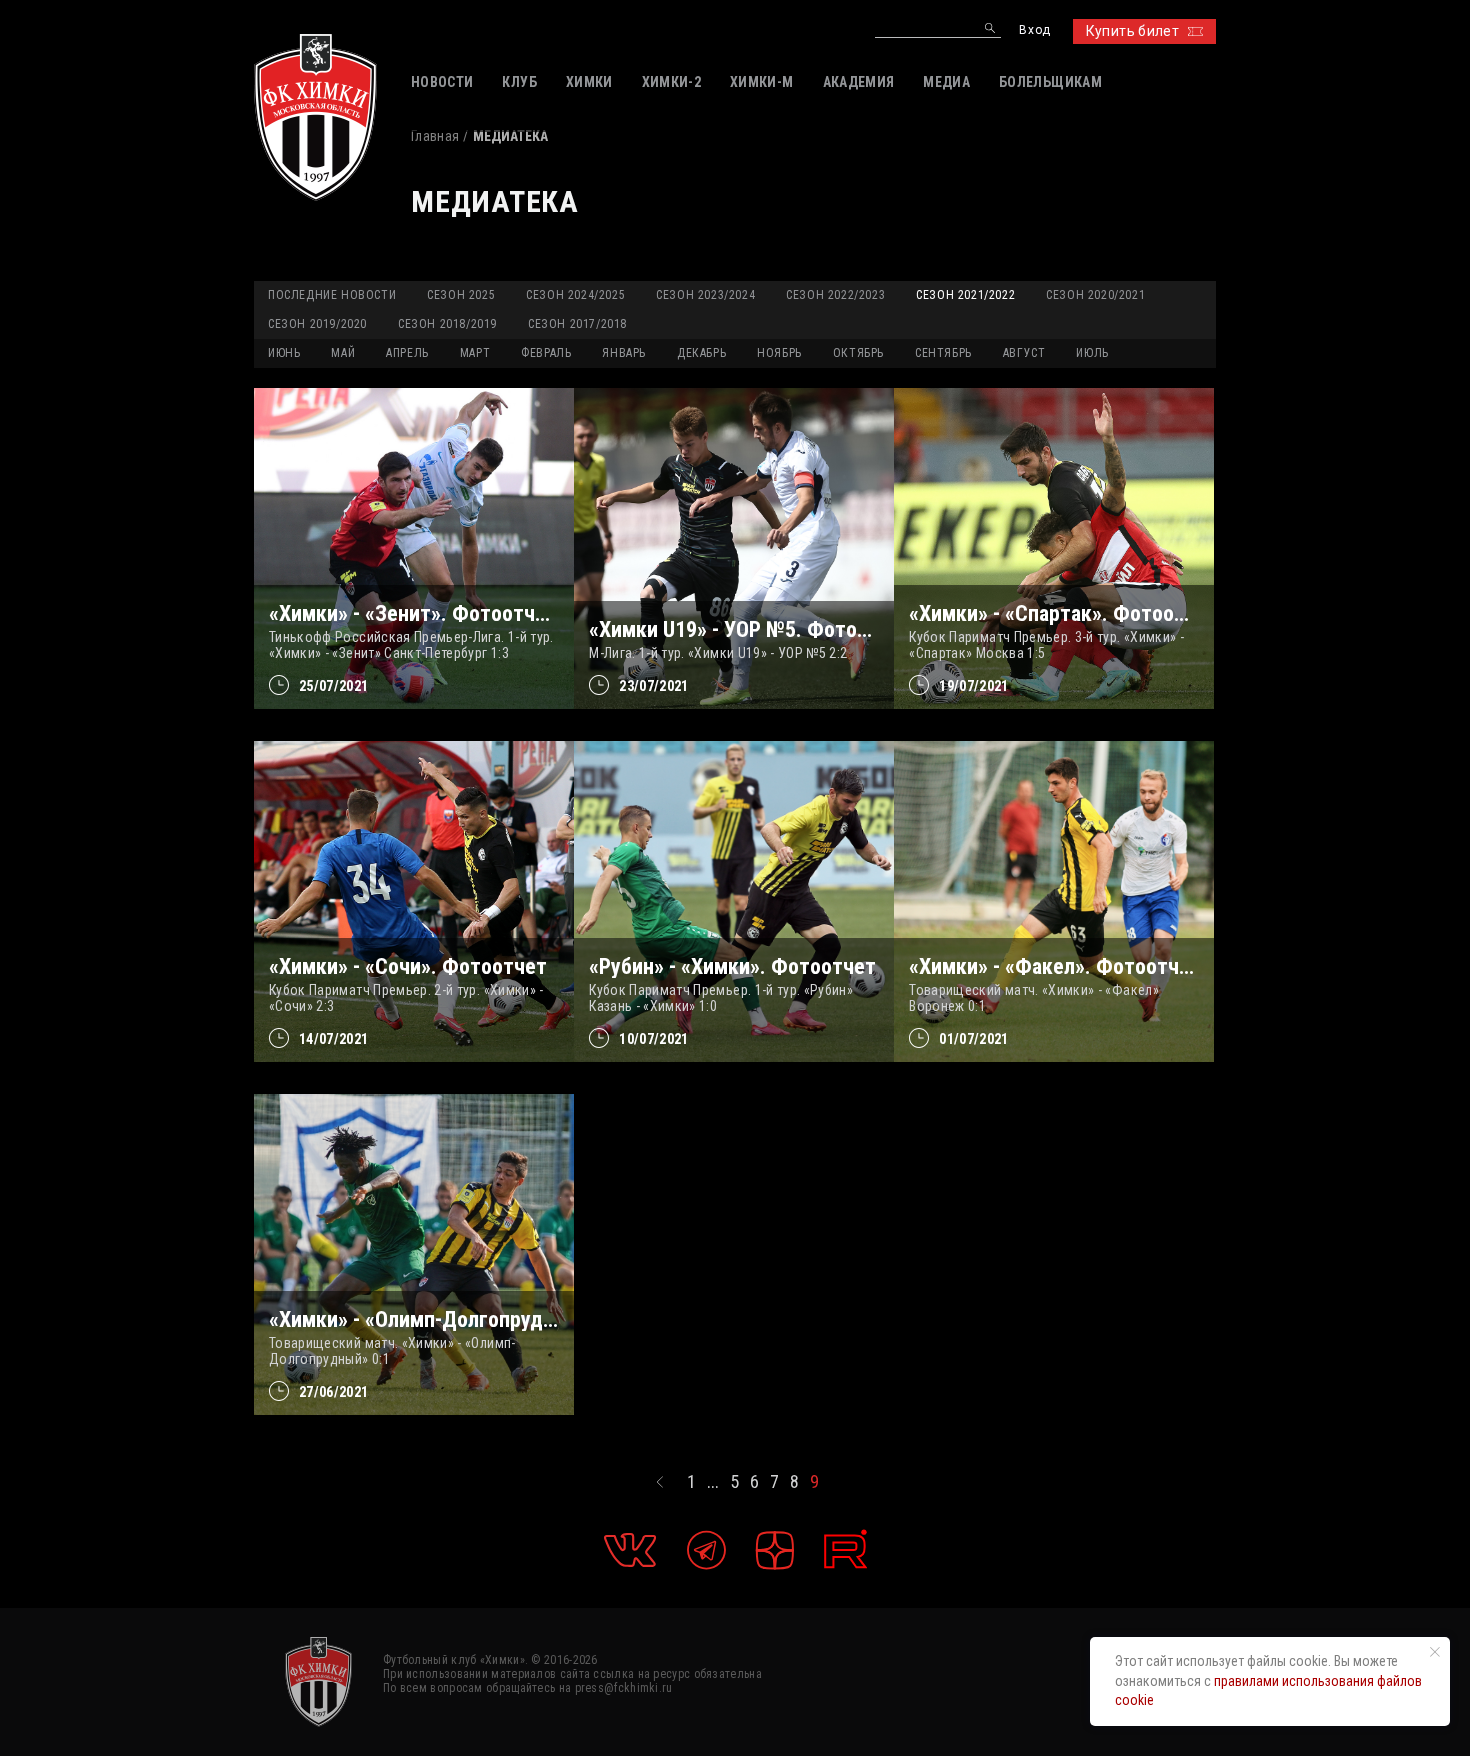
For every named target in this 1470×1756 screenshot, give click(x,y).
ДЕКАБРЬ (701, 353)
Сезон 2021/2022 (965, 295)
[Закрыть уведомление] (1435, 1652)
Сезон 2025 (461, 295)
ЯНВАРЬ (624, 353)
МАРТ (475, 353)
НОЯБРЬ (779, 353)
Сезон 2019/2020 (317, 324)
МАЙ (343, 353)
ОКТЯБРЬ (858, 353)
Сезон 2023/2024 (705, 295)
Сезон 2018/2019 (447, 324)
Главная (435, 136)
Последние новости (332, 295)
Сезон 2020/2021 (1095, 295)
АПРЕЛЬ (407, 353)
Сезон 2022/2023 (835, 295)
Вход (1034, 30)
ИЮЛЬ (1092, 353)
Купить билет (1132, 31)
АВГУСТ (1024, 353)
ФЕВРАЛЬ (546, 353)
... (713, 1482)
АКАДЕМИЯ (859, 82)
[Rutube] (845, 1549)
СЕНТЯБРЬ (943, 353)
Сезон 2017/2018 (577, 324)
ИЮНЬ (284, 353)
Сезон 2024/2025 (575, 295)
